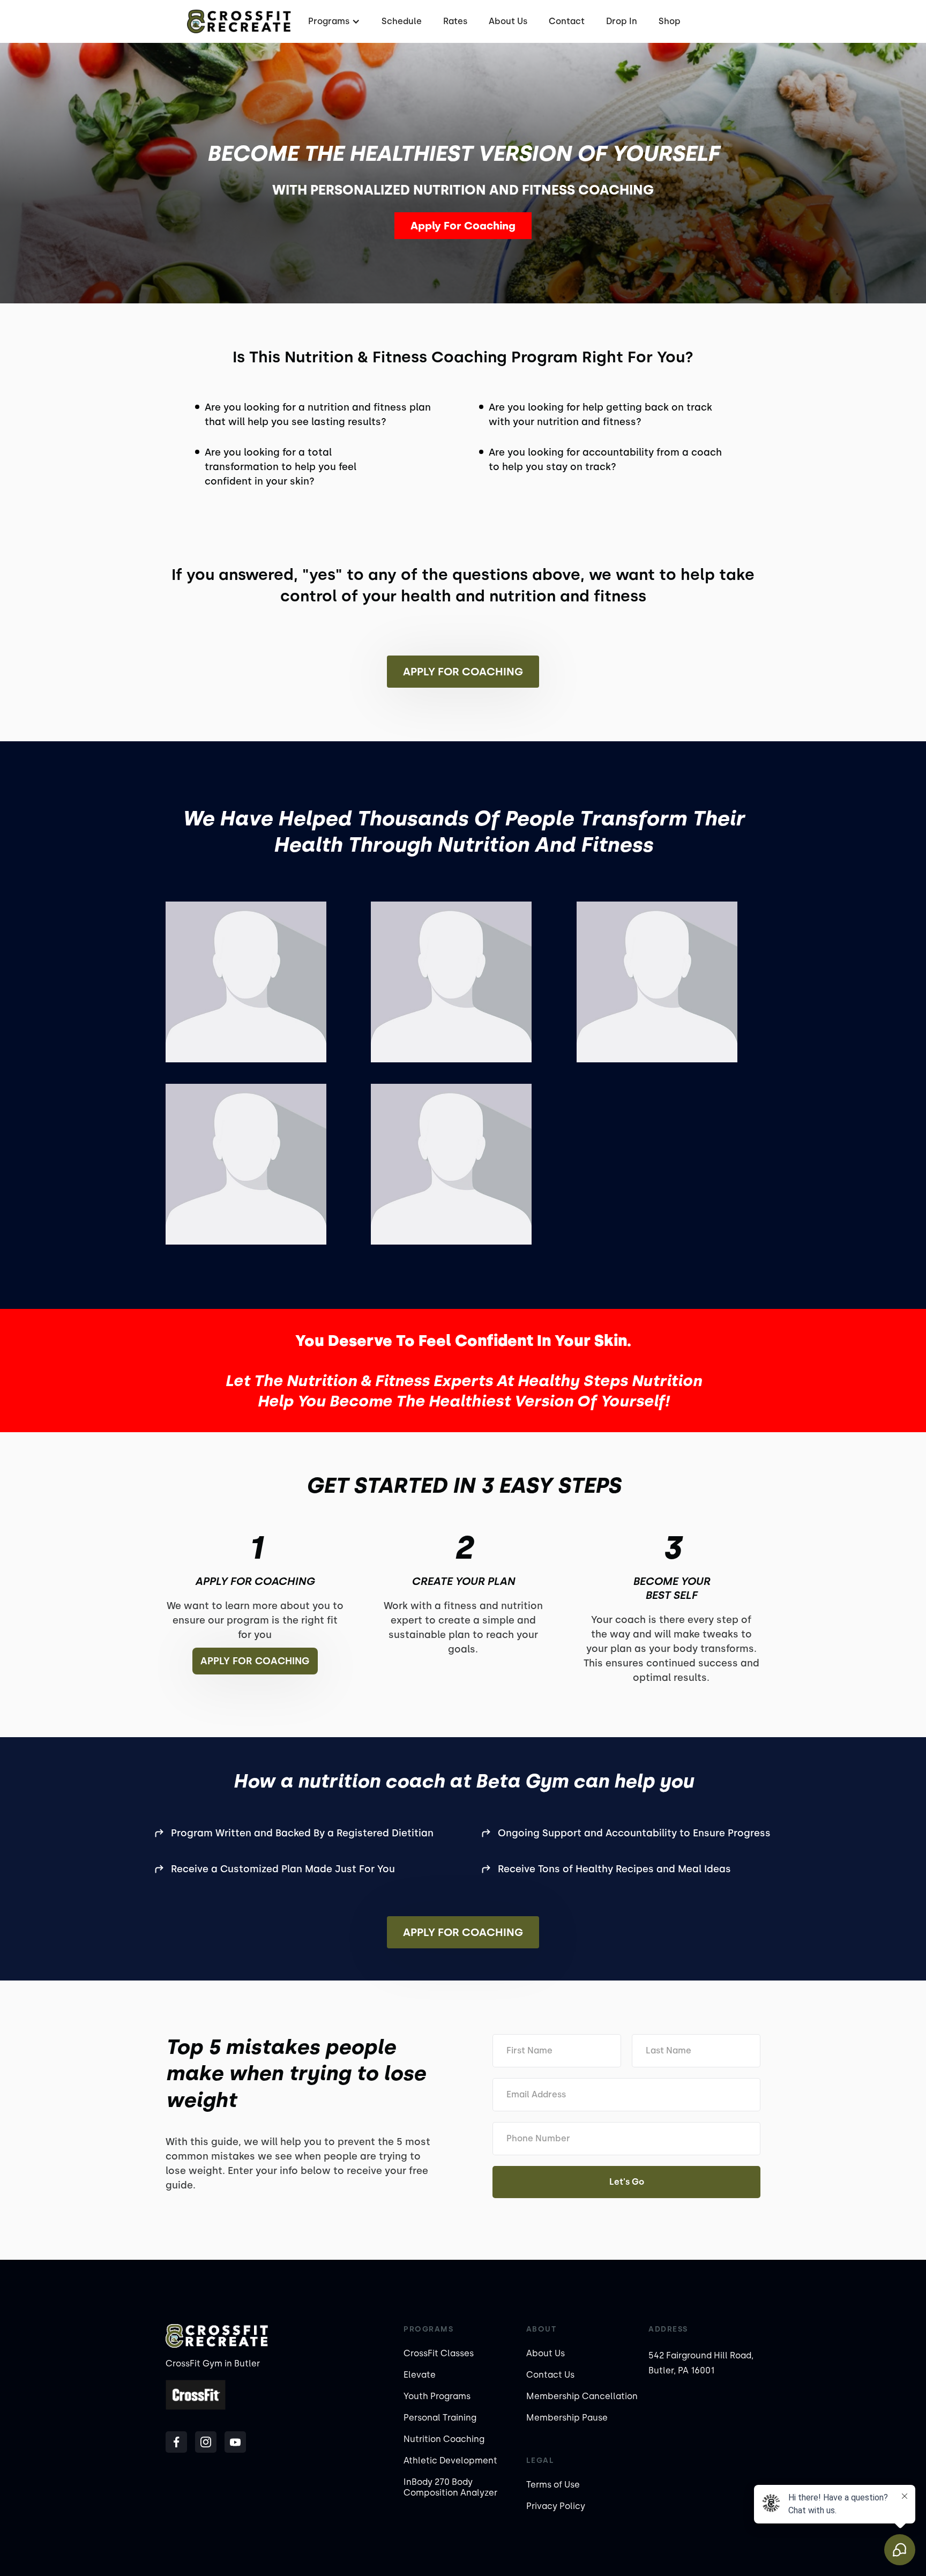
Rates (455, 21)
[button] (333, 21)
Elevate (420, 2375)
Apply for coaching (463, 672)
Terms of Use (553, 2485)
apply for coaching (255, 1661)
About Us (508, 21)
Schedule (402, 21)
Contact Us (550, 2375)
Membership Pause (567, 2418)
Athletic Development (450, 2460)
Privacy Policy (556, 2506)
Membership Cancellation (582, 2396)
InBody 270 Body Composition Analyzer (450, 2487)
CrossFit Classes (439, 2353)
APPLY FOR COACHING (463, 1932)
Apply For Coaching (463, 226)
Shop (670, 21)
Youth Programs (437, 2396)
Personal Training (440, 2418)
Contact (567, 21)
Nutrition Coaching (444, 2439)
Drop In (622, 21)
